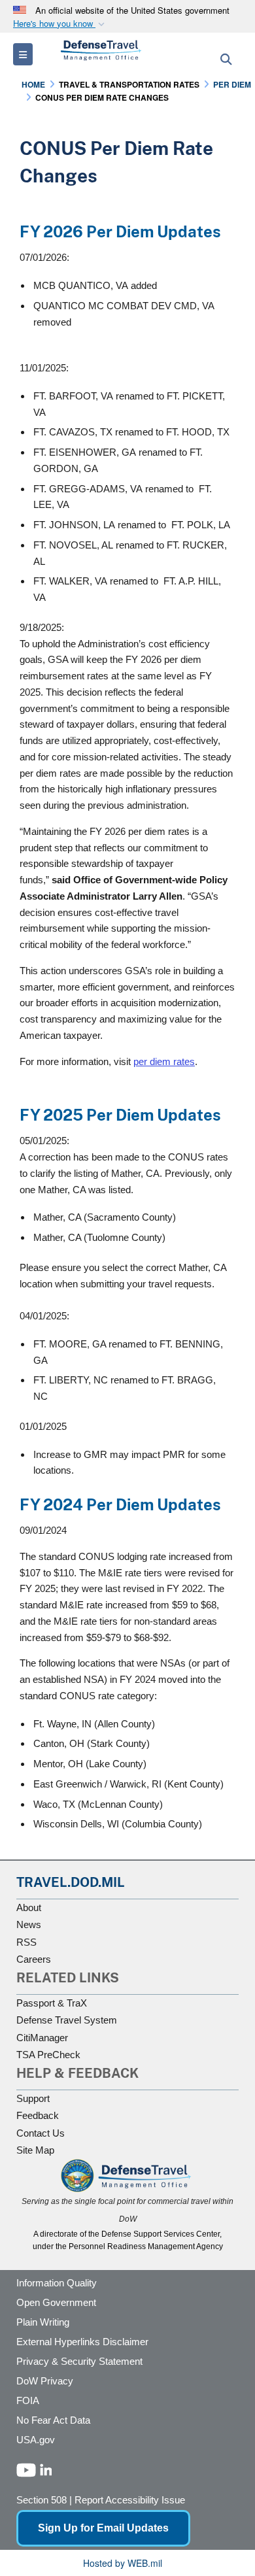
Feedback (38, 2115)
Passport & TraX (52, 2003)
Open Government (56, 2302)
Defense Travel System (67, 2020)
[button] (60, 24)
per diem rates (164, 1061)
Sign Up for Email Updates (103, 2528)
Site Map (35, 2150)
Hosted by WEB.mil (123, 2563)
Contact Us (41, 2133)
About (29, 1907)
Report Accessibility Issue (130, 2500)
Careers (34, 1959)
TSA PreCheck (48, 2055)
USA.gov (36, 2440)
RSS (26, 1942)
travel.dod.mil (71, 1882)
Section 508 (42, 2500)
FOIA (28, 2400)
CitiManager (42, 2038)
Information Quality (57, 2283)
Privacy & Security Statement (79, 2361)
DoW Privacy (45, 2381)
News (29, 1924)
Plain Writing (43, 2322)
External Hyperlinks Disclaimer (82, 2342)
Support (33, 2098)
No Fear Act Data (53, 2420)
